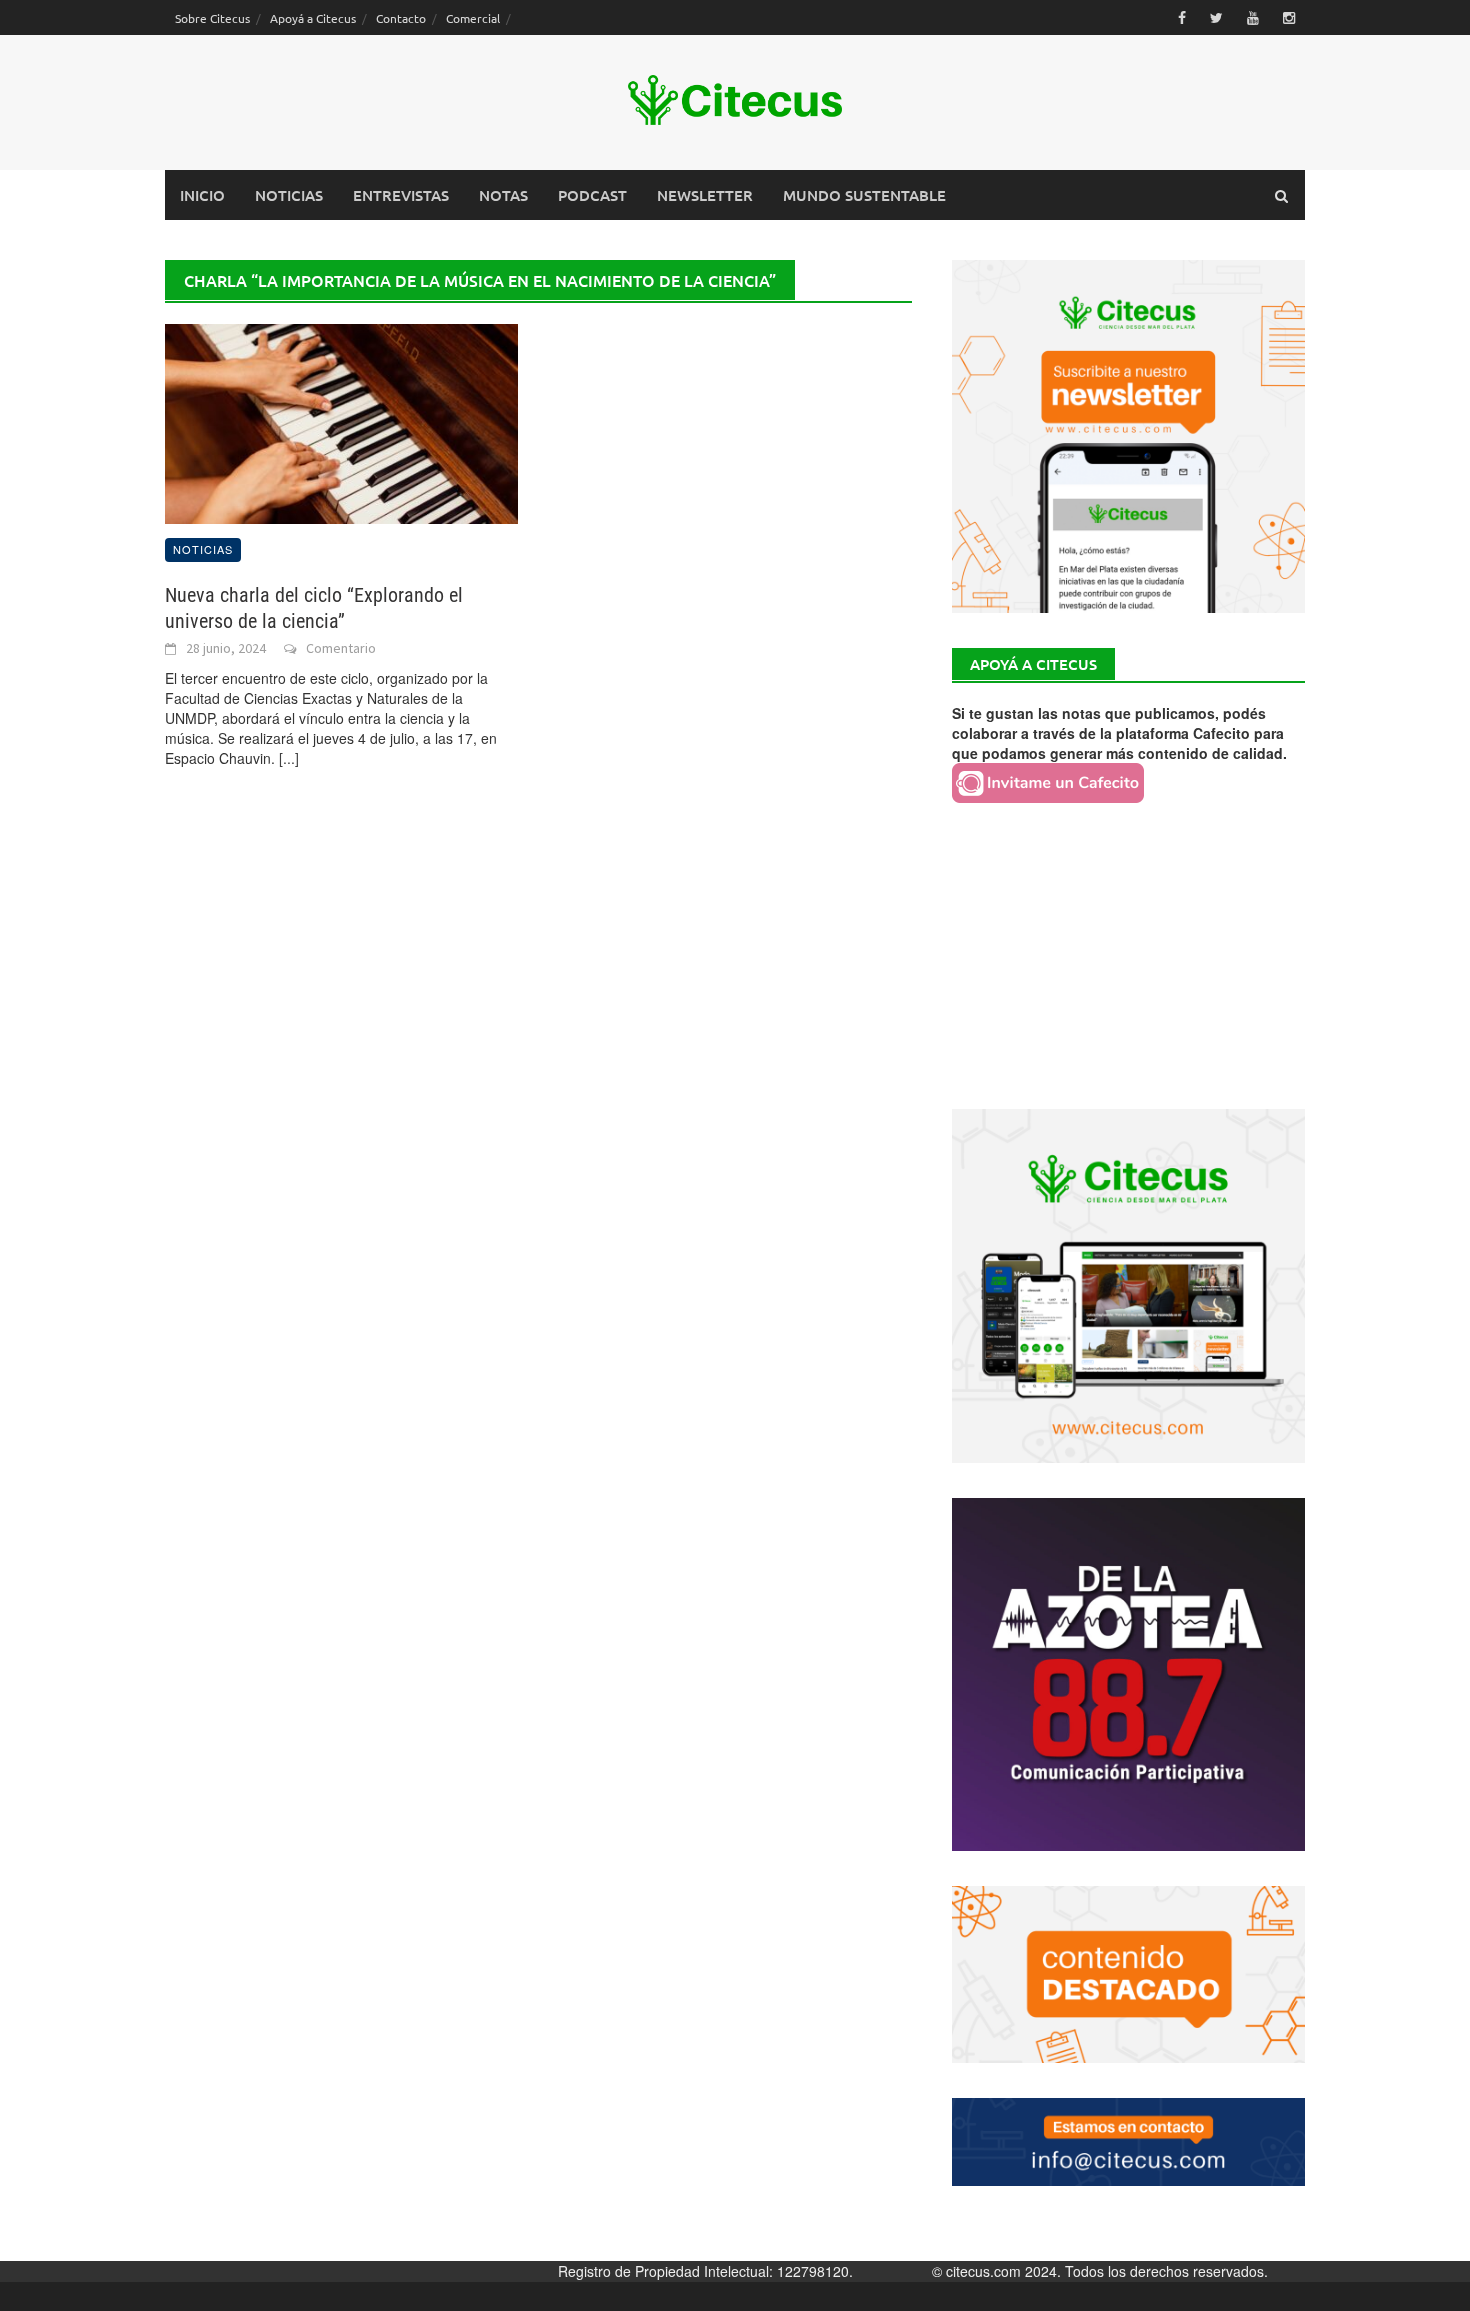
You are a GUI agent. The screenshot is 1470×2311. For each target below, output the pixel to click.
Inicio (202, 195)
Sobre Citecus (212, 18)
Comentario (341, 648)
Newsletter (705, 195)
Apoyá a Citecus (313, 18)
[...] (289, 758)
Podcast (592, 195)
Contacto (401, 18)
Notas (503, 195)
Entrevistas (401, 195)
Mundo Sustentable (864, 195)
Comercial (473, 18)
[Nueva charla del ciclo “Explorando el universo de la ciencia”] (341, 422)
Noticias (289, 195)
